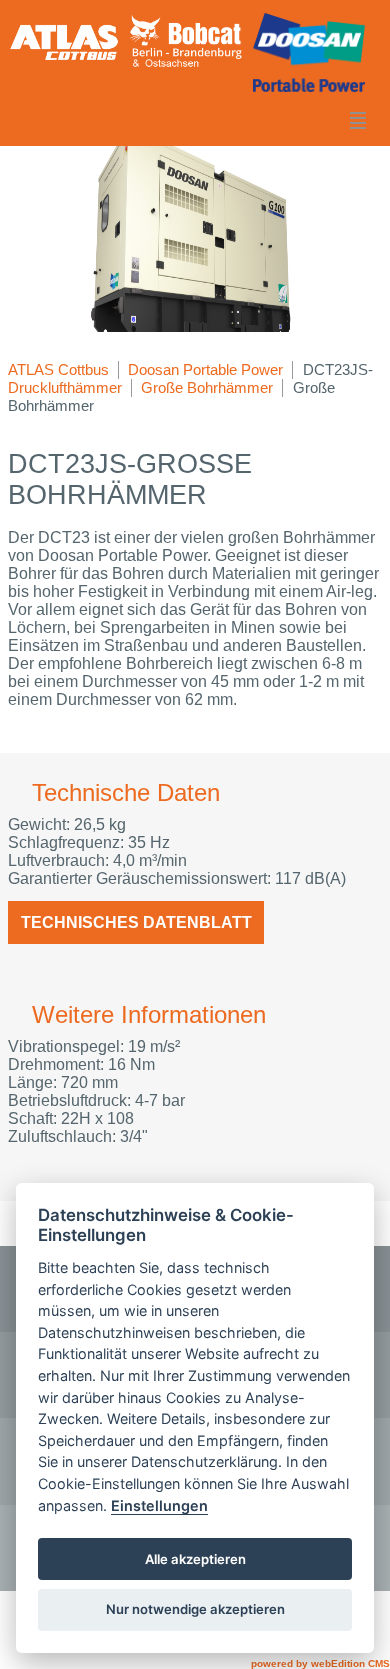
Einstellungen (159, 1505)
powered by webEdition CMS (320, 1663)
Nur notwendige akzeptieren (195, 1609)
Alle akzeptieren (195, 1559)
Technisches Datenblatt (136, 922)
